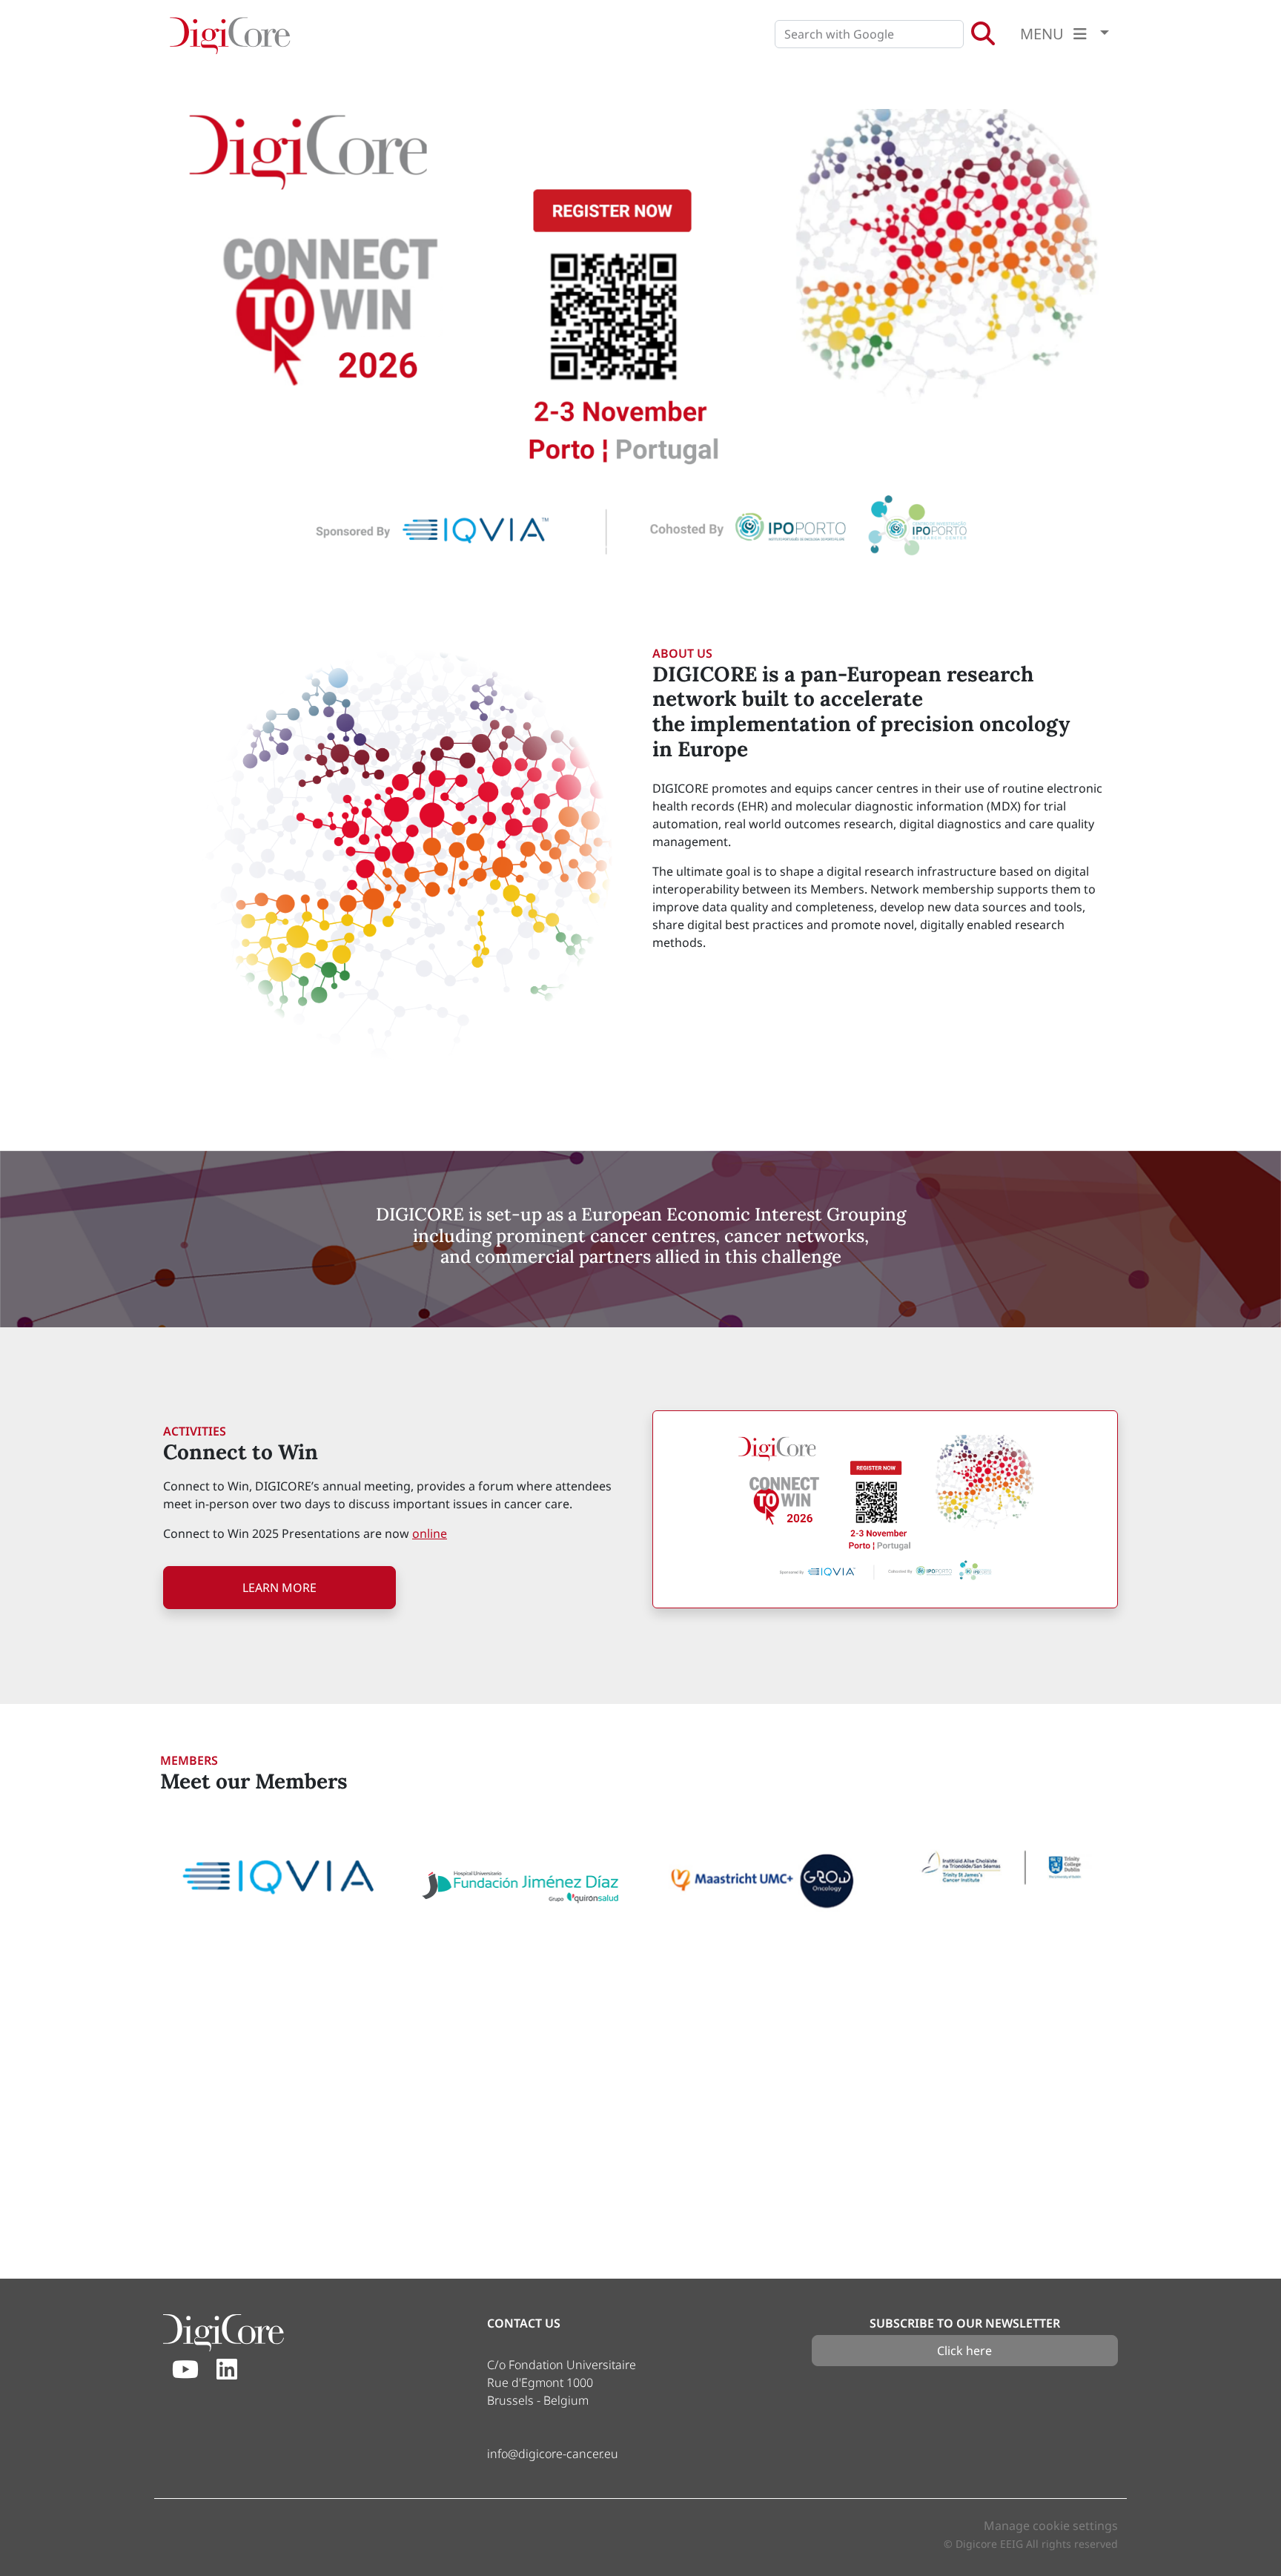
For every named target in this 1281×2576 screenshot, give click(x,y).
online (430, 1533)
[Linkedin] (227, 2370)
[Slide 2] (600, 547)
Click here (964, 2351)
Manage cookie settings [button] (1051, 2526)
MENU (1044, 34)
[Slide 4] (654, 547)
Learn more (279, 1588)
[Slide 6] (707, 547)
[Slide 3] (627, 547)
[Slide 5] (681, 547)
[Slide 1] (574, 547)
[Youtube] (185, 2370)
